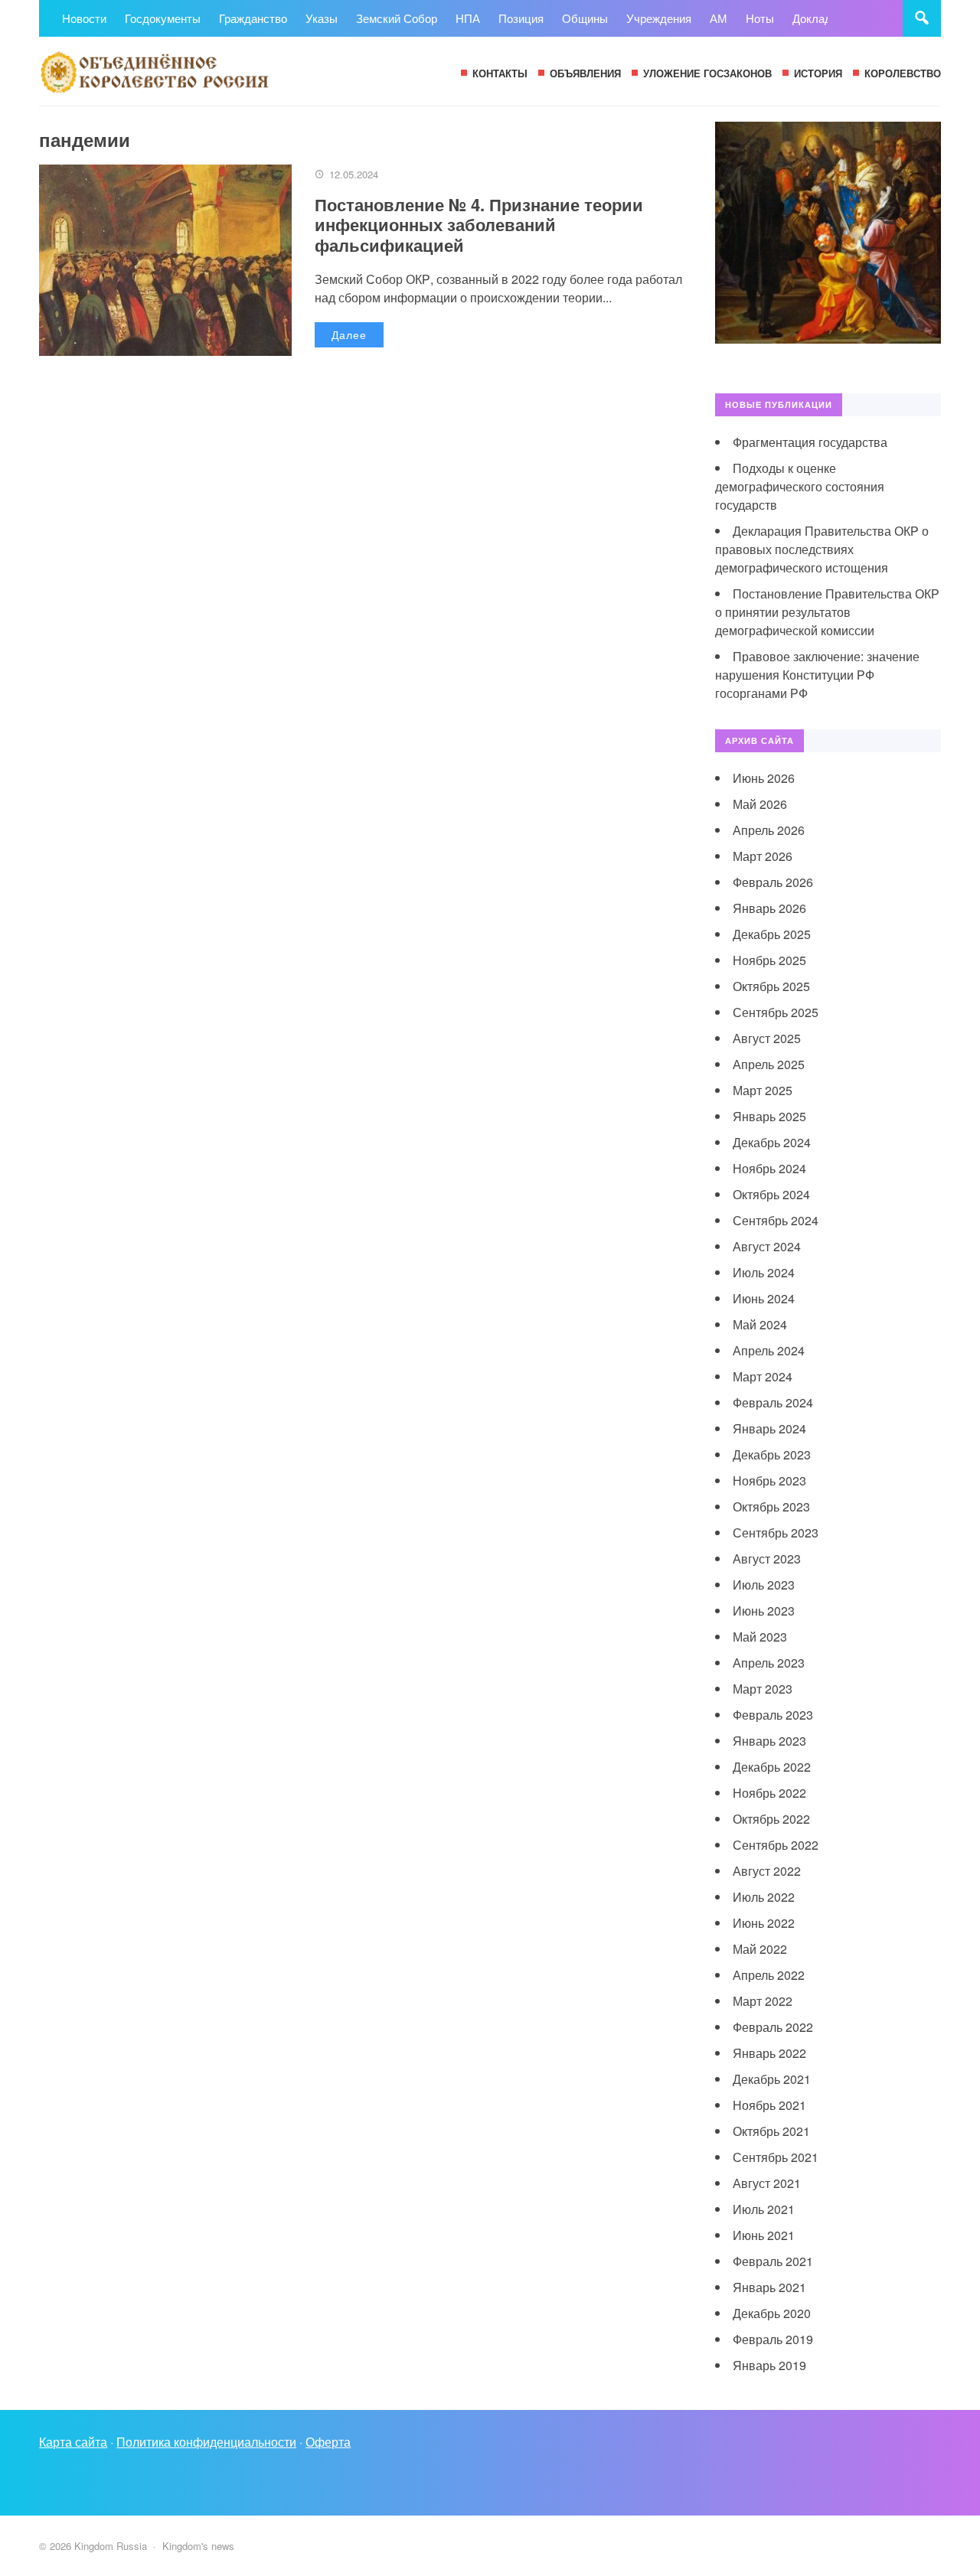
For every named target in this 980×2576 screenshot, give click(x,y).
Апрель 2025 (769, 1064)
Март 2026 (763, 856)
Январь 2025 (769, 1116)
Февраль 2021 (773, 2261)
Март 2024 (763, 1376)
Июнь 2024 (764, 1298)
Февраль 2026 (773, 882)
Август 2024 (767, 1246)
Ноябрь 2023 (769, 1480)
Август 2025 (767, 1038)
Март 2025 (763, 1090)
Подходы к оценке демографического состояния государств (800, 486)
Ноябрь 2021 (769, 2105)
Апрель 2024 (769, 1350)
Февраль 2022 (773, 2027)
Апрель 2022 (769, 1975)
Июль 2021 (764, 2209)
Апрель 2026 (769, 830)
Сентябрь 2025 (776, 1012)
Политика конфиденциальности (206, 2442)
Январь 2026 (769, 908)
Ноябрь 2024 (769, 1168)
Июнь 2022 (764, 1923)
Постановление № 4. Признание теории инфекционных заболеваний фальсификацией (479, 225)
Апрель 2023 (769, 1663)
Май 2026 (760, 804)
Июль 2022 (764, 1897)
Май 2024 (760, 1324)
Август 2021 (767, 2183)
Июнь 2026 (764, 778)
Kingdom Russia (154, 71)
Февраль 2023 (773, 1715)
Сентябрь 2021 (776, 2157)
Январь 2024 (769, 1428)
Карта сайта (73, 2442)
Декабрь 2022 (772, 1767)
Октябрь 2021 (771, 2131)
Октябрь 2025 (771, 986)
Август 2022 (767, 1871)
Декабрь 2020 (772, 2313)
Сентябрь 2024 (776, 1220)
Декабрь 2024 (772, 1142)
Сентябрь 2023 (776, 1533)
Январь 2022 (769, 2053)
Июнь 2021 (764, 2235)
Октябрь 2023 (771, 1506)
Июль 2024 (764, 1272)
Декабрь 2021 (772, 2079)
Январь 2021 (769, 2287)
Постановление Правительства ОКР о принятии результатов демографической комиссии (827, 612)
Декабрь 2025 (772, 934)
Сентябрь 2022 (776, 1845)
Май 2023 (760, 1637)
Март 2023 (763, 1689)
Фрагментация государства (810, 442)
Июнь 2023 (764, 1611)
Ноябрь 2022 (769, 1793)
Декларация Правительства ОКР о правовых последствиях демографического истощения (822, 549)
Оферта (328, 2442)
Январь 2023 (769, 1741)
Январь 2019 (769, 2365)
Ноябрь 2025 (769, 960)
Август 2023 (767, 1559)
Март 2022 (763, 2001)
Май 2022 (760, 1949)
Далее (349, 334)
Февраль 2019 (773, 2339)
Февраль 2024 (773, 1402)
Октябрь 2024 (771, 1194)
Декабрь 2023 (772, 1454)
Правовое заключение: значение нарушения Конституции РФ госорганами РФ (817, 675)
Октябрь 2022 (771, 1819)
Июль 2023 (764, 1585)
